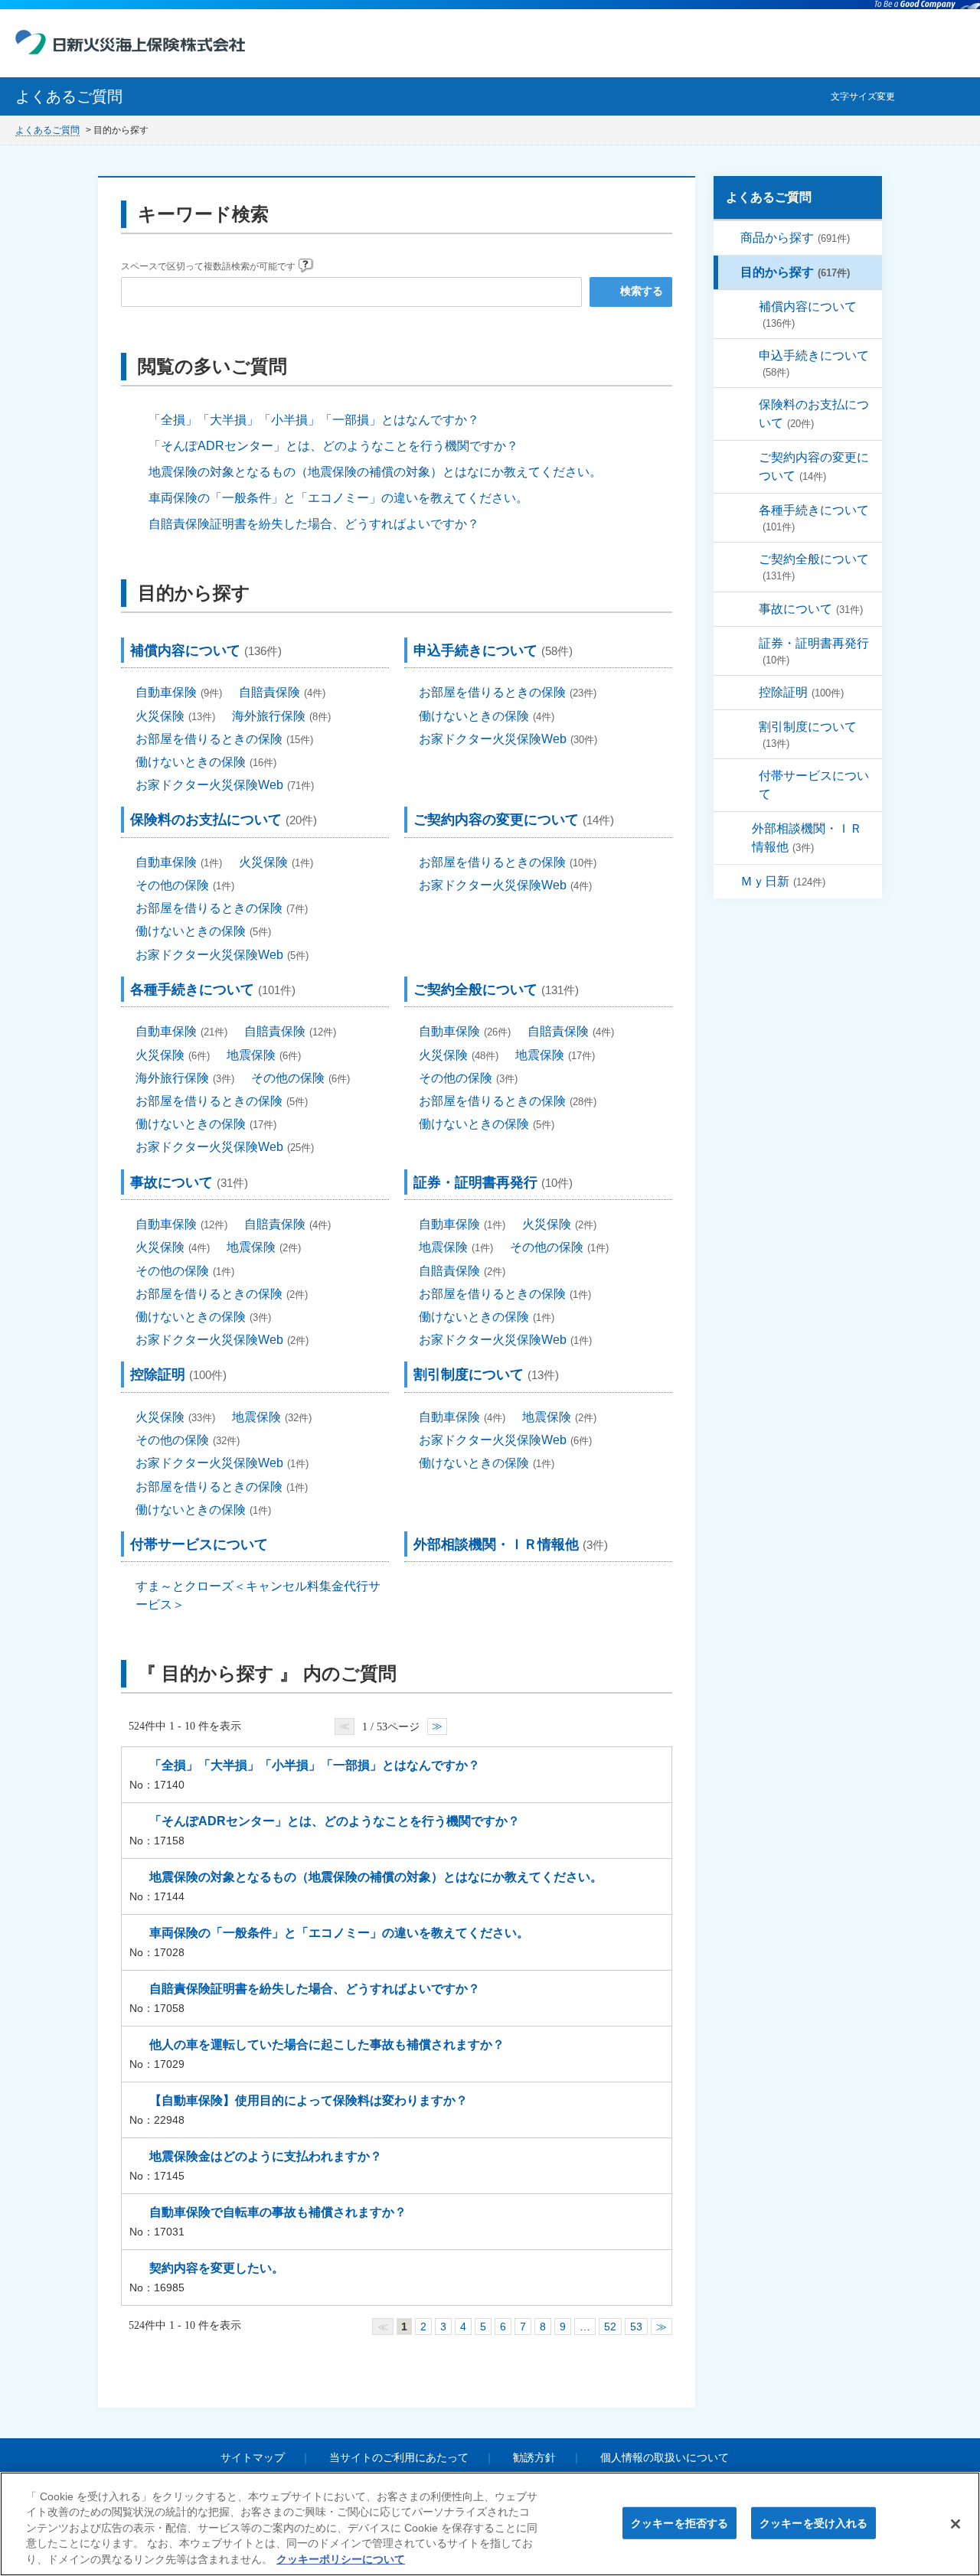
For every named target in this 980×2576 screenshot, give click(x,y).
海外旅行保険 (281, 716)
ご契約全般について (814, 567)
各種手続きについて (814, 518)
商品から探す (795, 238)
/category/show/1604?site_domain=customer (730, 882)
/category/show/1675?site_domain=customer (748, 644)
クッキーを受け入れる (813, 2523)
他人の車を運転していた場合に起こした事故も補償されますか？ (327, 2044)
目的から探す (795, 272)
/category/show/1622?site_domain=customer (730, 272)
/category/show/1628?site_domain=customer (748, 307)
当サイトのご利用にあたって (399, 2457)
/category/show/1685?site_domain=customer (748, 693)
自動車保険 (179, 692)
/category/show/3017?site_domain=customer (748, 776)
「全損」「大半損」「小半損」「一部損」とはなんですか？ (314, 420)
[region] (490, 2524)
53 (636, 2327)
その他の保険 (185, 885)
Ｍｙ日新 (783, 881)
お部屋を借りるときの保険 (224, 739)
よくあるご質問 (47, 130)
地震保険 (264, 1055)
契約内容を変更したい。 (217, 2268)
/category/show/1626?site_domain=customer (748, 559)
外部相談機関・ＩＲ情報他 (807, 838)
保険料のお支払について (814, 414)
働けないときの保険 (206, 762)
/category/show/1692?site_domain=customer (748, 727)
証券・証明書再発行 (814, 651)
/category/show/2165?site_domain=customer (748, 356)
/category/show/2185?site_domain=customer (748, 458)
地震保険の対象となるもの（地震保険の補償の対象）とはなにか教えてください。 (375, 472)
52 (610, 2327)
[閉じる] (955, 2524)
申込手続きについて (814, 364)
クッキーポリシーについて (341, 2560)
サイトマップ (253, 2457)
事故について (811, 609)
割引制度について (808, 735)
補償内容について (808, 315)
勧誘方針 (534, 2457)
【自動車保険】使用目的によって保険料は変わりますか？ (309, 2100)
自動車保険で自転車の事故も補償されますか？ (278, 2212)
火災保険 (175, 716)
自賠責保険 (282, 692)
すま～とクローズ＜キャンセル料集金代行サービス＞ (258, 1595)
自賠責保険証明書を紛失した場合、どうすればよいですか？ (314, 524)
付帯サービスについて (814, 785)
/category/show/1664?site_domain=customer (748, 609)
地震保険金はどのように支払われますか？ (266, 2156)
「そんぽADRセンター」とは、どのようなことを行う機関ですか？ (333, 446)
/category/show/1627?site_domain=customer (748, 510)
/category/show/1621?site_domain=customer (730, 238)
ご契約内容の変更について (814, 466)
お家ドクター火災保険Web (225, 785)
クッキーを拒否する (679, 2523)
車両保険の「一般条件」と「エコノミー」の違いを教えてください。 (338, 498)
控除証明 (801, 692)
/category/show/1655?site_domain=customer (748, 405)
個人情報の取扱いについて (665, 2457)
